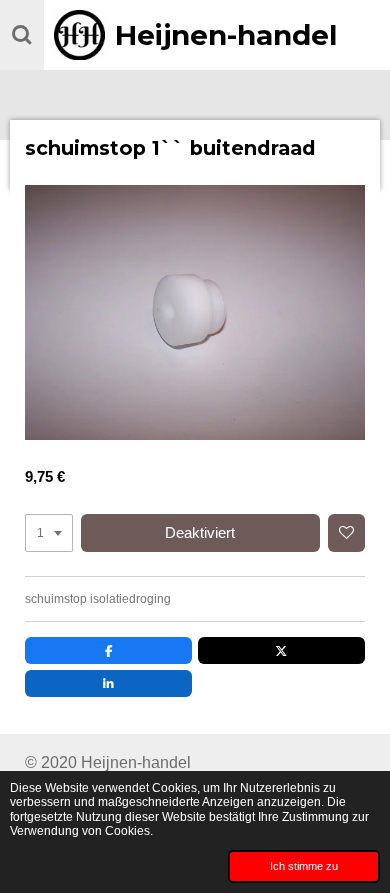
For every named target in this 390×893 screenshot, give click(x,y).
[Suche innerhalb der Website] (22, 35)
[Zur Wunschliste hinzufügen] (347, 533)
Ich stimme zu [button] (304, 866)
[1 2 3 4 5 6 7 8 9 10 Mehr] (49, 533)
